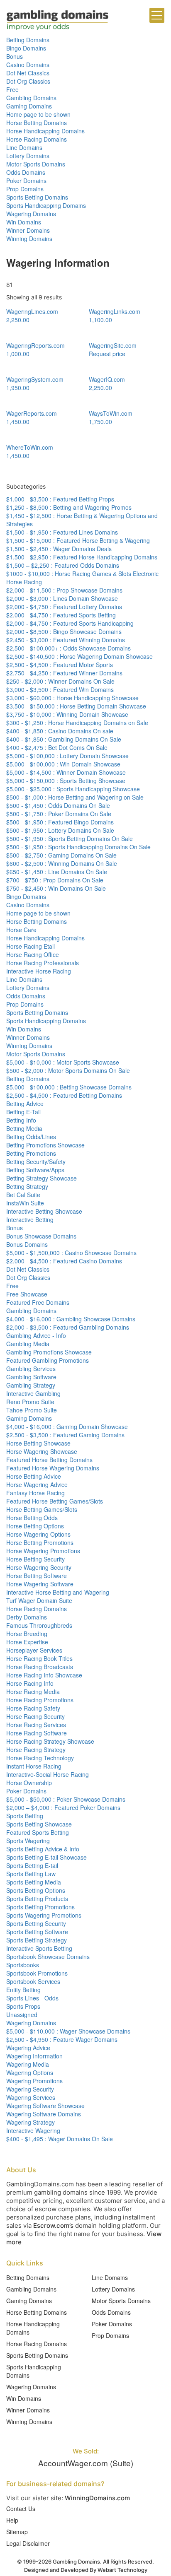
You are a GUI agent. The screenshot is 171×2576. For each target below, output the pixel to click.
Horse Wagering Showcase (42, 1451)
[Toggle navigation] (157, 15)
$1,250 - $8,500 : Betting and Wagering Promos (69, 507)
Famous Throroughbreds (39, 1625)
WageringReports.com (35, 345)
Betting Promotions (31, 1153)
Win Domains (24, 222)
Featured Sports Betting (38, 1832)
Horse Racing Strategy (36, 1749)
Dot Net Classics (28, 73)
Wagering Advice (28, 2048)
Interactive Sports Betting (39, 1948)
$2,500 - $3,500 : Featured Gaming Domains (65, 1435)
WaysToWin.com (111, 413)
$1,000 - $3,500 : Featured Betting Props (60, 499)
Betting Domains (28, 40)
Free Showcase (27, 1294)
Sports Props (23, 2006)
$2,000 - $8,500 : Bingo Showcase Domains (64, 631)
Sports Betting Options (36, 1890)
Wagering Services (31, 2097)
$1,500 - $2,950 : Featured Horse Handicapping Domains (82, 557)
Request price (107, 354)
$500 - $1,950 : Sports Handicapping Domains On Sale (78, 847)
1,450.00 (18, 422)
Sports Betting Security (36, 1923)
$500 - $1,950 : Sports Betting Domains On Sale (70, 839)
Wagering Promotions (34, 2081)
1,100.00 (100, 320)
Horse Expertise (27, 1642)
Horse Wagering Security (39, 1567)
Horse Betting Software (37, 1576)
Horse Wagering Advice (37, 1484)
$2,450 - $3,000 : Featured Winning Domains (66, 640)
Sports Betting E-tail (32, 1865)
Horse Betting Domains (37, 123)
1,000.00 (18, 354)
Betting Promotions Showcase (45, 1145)
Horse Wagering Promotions (43, 1551)
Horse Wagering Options (38, 1534)
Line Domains (24, 147)
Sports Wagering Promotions (44, 1915)
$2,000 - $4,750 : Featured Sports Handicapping (70, 623)
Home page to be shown (38, 114)
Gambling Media (28, 1344)
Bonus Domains (27, 1244)
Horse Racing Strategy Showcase (50, 1741)
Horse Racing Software (37, 1733)
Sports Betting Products (37, 1899)
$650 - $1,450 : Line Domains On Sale (57, 872)
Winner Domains (28, 230)
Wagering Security (30, 2089)
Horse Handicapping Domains (45, 131)
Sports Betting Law (31, 1874)
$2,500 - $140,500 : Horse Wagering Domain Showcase (79, 656)
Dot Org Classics (28, 81)
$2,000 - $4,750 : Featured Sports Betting (61, 615)
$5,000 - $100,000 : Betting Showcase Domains (69, 1087)
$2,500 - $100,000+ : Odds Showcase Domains (68, 648)
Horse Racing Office (33, 954)
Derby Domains (27, 1617)
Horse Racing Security (35, 1716)
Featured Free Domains (38, 1302)
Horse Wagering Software (40, 1584)
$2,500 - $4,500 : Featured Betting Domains (64, 1095)
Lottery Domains (28, 156)
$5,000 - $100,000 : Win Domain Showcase (63, 764)
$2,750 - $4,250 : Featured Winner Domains (64, 673)
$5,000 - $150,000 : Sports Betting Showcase (66, 781)
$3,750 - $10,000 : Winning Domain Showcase (67, 714)
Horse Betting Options (35, 1526)
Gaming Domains (29, 106)
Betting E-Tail (23, 1112)
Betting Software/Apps (35, 1170)
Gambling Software (31, 1377)
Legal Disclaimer (28, 2543)
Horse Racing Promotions (40, 1700)
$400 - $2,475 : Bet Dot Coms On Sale (57, 747)
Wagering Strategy (31, 2122)
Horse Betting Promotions (40, 1542)
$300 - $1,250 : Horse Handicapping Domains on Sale (77, 723)
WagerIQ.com (107, 379)
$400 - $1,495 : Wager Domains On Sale (60, 2139)
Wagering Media (28, 2064)
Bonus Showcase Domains (41, 1236)
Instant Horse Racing (34, 1766)
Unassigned (22, 2015)
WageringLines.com (32, 311)
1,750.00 (100, 422)
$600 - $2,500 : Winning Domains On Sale (62, 863)
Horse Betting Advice (34, 1476)
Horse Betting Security (35, 1559)
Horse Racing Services (36, 1725)
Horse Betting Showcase (38, 1443)
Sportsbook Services (33, 1981)
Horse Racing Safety (33, 1708)
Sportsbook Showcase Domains (48, 1957)
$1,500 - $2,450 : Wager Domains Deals (59, 549)
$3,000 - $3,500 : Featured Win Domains (60, 689)
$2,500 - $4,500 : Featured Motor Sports (60, 665)
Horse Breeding (27, 1634)
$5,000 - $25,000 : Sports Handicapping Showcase (73, 789)
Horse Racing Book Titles (39, 1658)
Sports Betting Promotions (40, 1907)
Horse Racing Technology (40, 1758)
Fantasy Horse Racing (35, 1493)
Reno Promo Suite (30, 1402)
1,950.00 (18, 388)
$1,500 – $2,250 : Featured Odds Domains (63, 565)
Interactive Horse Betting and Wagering (58, 1592)
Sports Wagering (28, 1841)
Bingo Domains (26, 48)
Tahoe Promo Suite (32, 1410)
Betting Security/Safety (36, 1161)
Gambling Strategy (31, 1385)
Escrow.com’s (53, 2225)
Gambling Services (31, 1369)
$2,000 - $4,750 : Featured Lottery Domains (64, 607)
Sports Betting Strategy (37, 1940)
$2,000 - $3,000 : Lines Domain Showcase (62, 598)
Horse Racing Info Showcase (44, 1675)
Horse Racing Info (30, 1683)
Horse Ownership (29, 1783)
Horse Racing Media (33, 1692)
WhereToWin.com (30, 447)
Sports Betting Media (34, 1882)
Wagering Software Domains (44, 2114)
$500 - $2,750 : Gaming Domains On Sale (61, 855)
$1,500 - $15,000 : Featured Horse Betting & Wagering (78, 540)
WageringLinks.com (115, 311)
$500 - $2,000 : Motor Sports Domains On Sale (68, 1070)
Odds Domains (26, 172)
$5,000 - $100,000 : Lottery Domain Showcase (67, 756)
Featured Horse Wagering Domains (53, 1468)
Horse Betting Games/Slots (42, 1509)
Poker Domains (26, 181)
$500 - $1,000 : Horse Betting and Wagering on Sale (75, 797)
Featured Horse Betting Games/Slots (55, 1501)
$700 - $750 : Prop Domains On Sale (55, 880)
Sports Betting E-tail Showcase (46, 1857)
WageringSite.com (113, 345)
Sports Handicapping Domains (46, 205)
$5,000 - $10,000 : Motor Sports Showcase (63, 1062)
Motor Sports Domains (36, 164)
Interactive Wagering (33, 2130)
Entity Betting (23, 1990)
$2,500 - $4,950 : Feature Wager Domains (62, 2039)
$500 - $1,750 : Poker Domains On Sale (59, 814)
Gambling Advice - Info (36, 1335)
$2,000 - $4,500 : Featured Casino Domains (64, 1261)
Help (12, 2520)
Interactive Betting (30, 1219)
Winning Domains (29, 239)
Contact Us (21, 2509)
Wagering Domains (31, 214)
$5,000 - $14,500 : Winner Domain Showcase (66, 772)
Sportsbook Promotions (37, 1973)
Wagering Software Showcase (45, 2106)
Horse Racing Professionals (43, 963)
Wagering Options (30, 2072)
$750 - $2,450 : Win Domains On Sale (56, 888)
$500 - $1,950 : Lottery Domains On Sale (60, 830)
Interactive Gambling (33, 1393)
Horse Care (21, 930)
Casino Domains (28, 65)
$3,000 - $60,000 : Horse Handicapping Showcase (72, 698)
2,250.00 (18, 320)
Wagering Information (34, 2056)
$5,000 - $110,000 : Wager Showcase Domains (68, 2031)
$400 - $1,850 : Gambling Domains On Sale (64, 739)
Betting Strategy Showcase (42, 1178)
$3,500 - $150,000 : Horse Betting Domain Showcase (76, 706)
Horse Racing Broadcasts (40, 1667)
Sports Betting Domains (37, 197)
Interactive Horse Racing (39, 971)
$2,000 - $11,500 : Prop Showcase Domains (64, 590)
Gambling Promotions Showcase (49, 1352)
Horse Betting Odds (32, 1518)
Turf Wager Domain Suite (39, 1600)
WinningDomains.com (97, 2498)
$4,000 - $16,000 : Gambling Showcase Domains (71, 1319)
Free (12, 89)
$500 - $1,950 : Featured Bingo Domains (60, 822)
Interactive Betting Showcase (44, 1211)
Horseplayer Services (34, 1650)
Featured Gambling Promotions (48, 1360)
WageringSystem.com (35, 379)
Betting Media (24, 1128)
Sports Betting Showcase (39, 1824)
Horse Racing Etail (31, 946)
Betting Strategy (27, 1186)
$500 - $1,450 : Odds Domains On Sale (58, 805)
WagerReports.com (32, 413)
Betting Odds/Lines (31, 1137)
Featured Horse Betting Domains (49, 1460)
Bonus (15, 56)
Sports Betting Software (37, 1932)
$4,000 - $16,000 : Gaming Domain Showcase (67, 1427)
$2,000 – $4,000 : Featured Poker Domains (63, 1807)
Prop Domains (25, 189)
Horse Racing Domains (37, 139)
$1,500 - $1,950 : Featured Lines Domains (62, 532)
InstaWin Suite (25, 1203)
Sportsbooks (23, 1965)
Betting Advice (25, 1104)
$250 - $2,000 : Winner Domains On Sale (60, 681)
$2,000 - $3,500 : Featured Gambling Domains (68, 1327)
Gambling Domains (31, 98)
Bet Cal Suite (23, 1195)
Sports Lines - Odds (32, 1998)
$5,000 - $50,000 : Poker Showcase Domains (66, 1799)
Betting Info (21, 1120)
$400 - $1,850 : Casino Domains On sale (60, 731)
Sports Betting (25, 1816)
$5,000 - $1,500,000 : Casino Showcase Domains (71, 1253)
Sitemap (17, 2532)
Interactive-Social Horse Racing (48, 1774)
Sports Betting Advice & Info (43, 1849)
